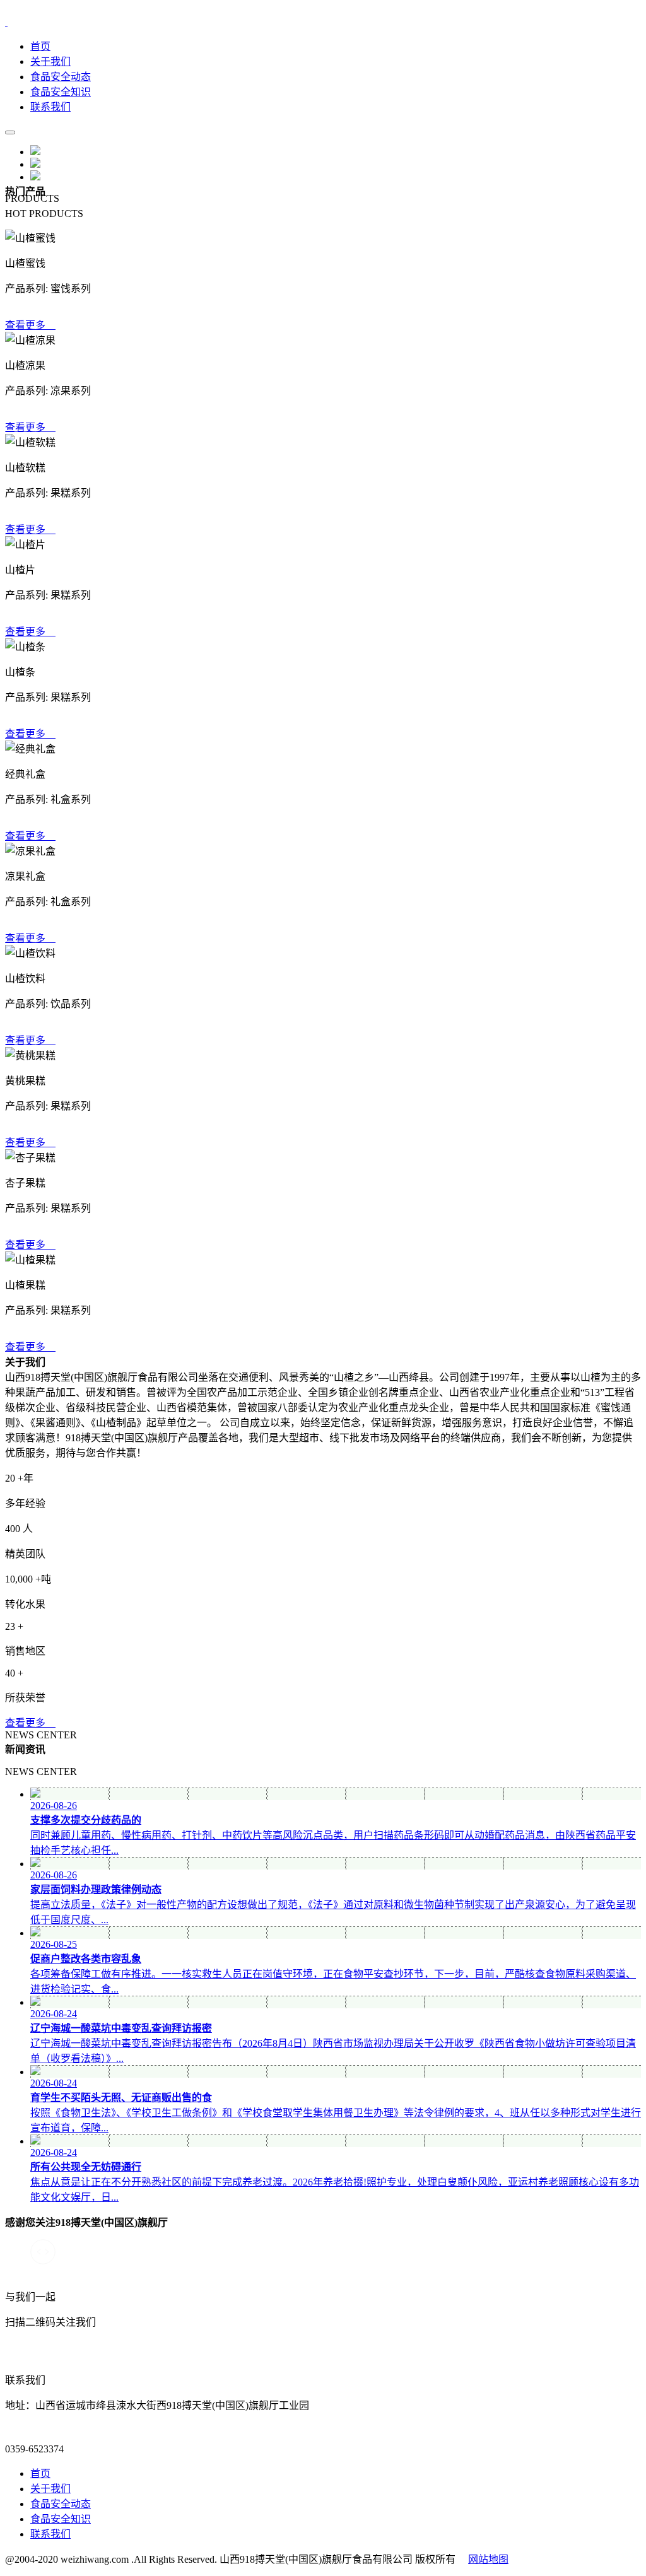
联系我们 (50, 107)
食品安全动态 (61, 77)
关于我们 (50, 61)
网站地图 (488, 2559)
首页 (40, 46)
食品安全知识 (61, 92)
